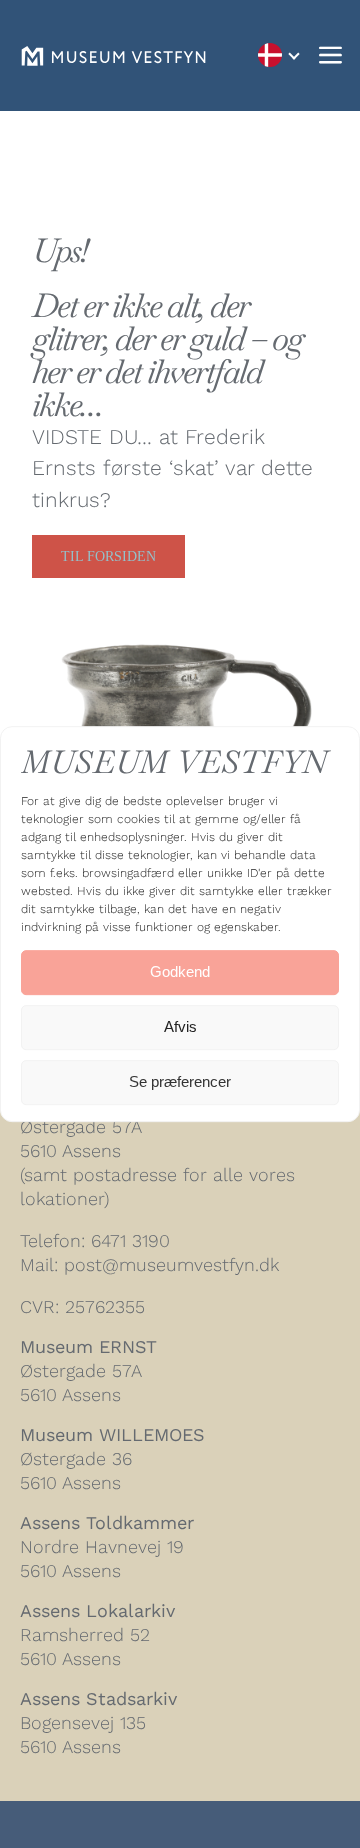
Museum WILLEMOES (112, 1434)
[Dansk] (278, 55)
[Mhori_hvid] (113, 56)
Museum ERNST (88, 1346)
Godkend (180, 971)
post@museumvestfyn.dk (171, 1264)
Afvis (180, 1026)
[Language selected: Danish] (278, 55)
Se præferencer (180, 1081)
